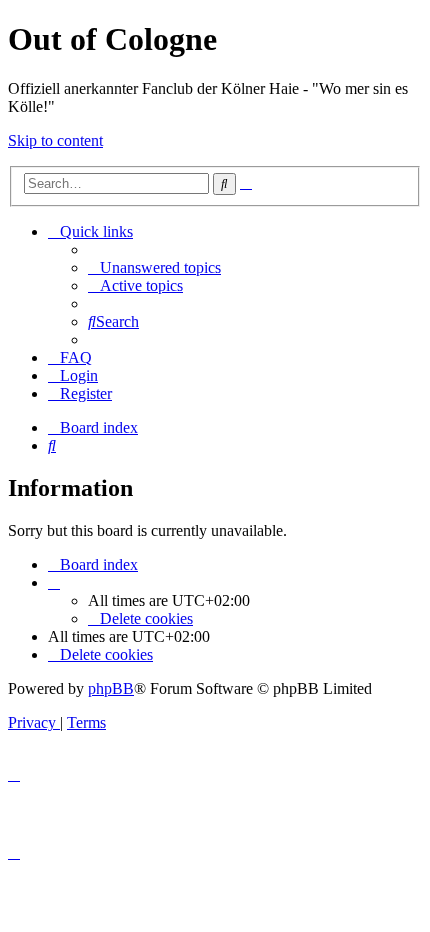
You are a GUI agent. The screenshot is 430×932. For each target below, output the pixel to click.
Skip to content (55, 140)
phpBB (111, 688)
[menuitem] (154, 267)
